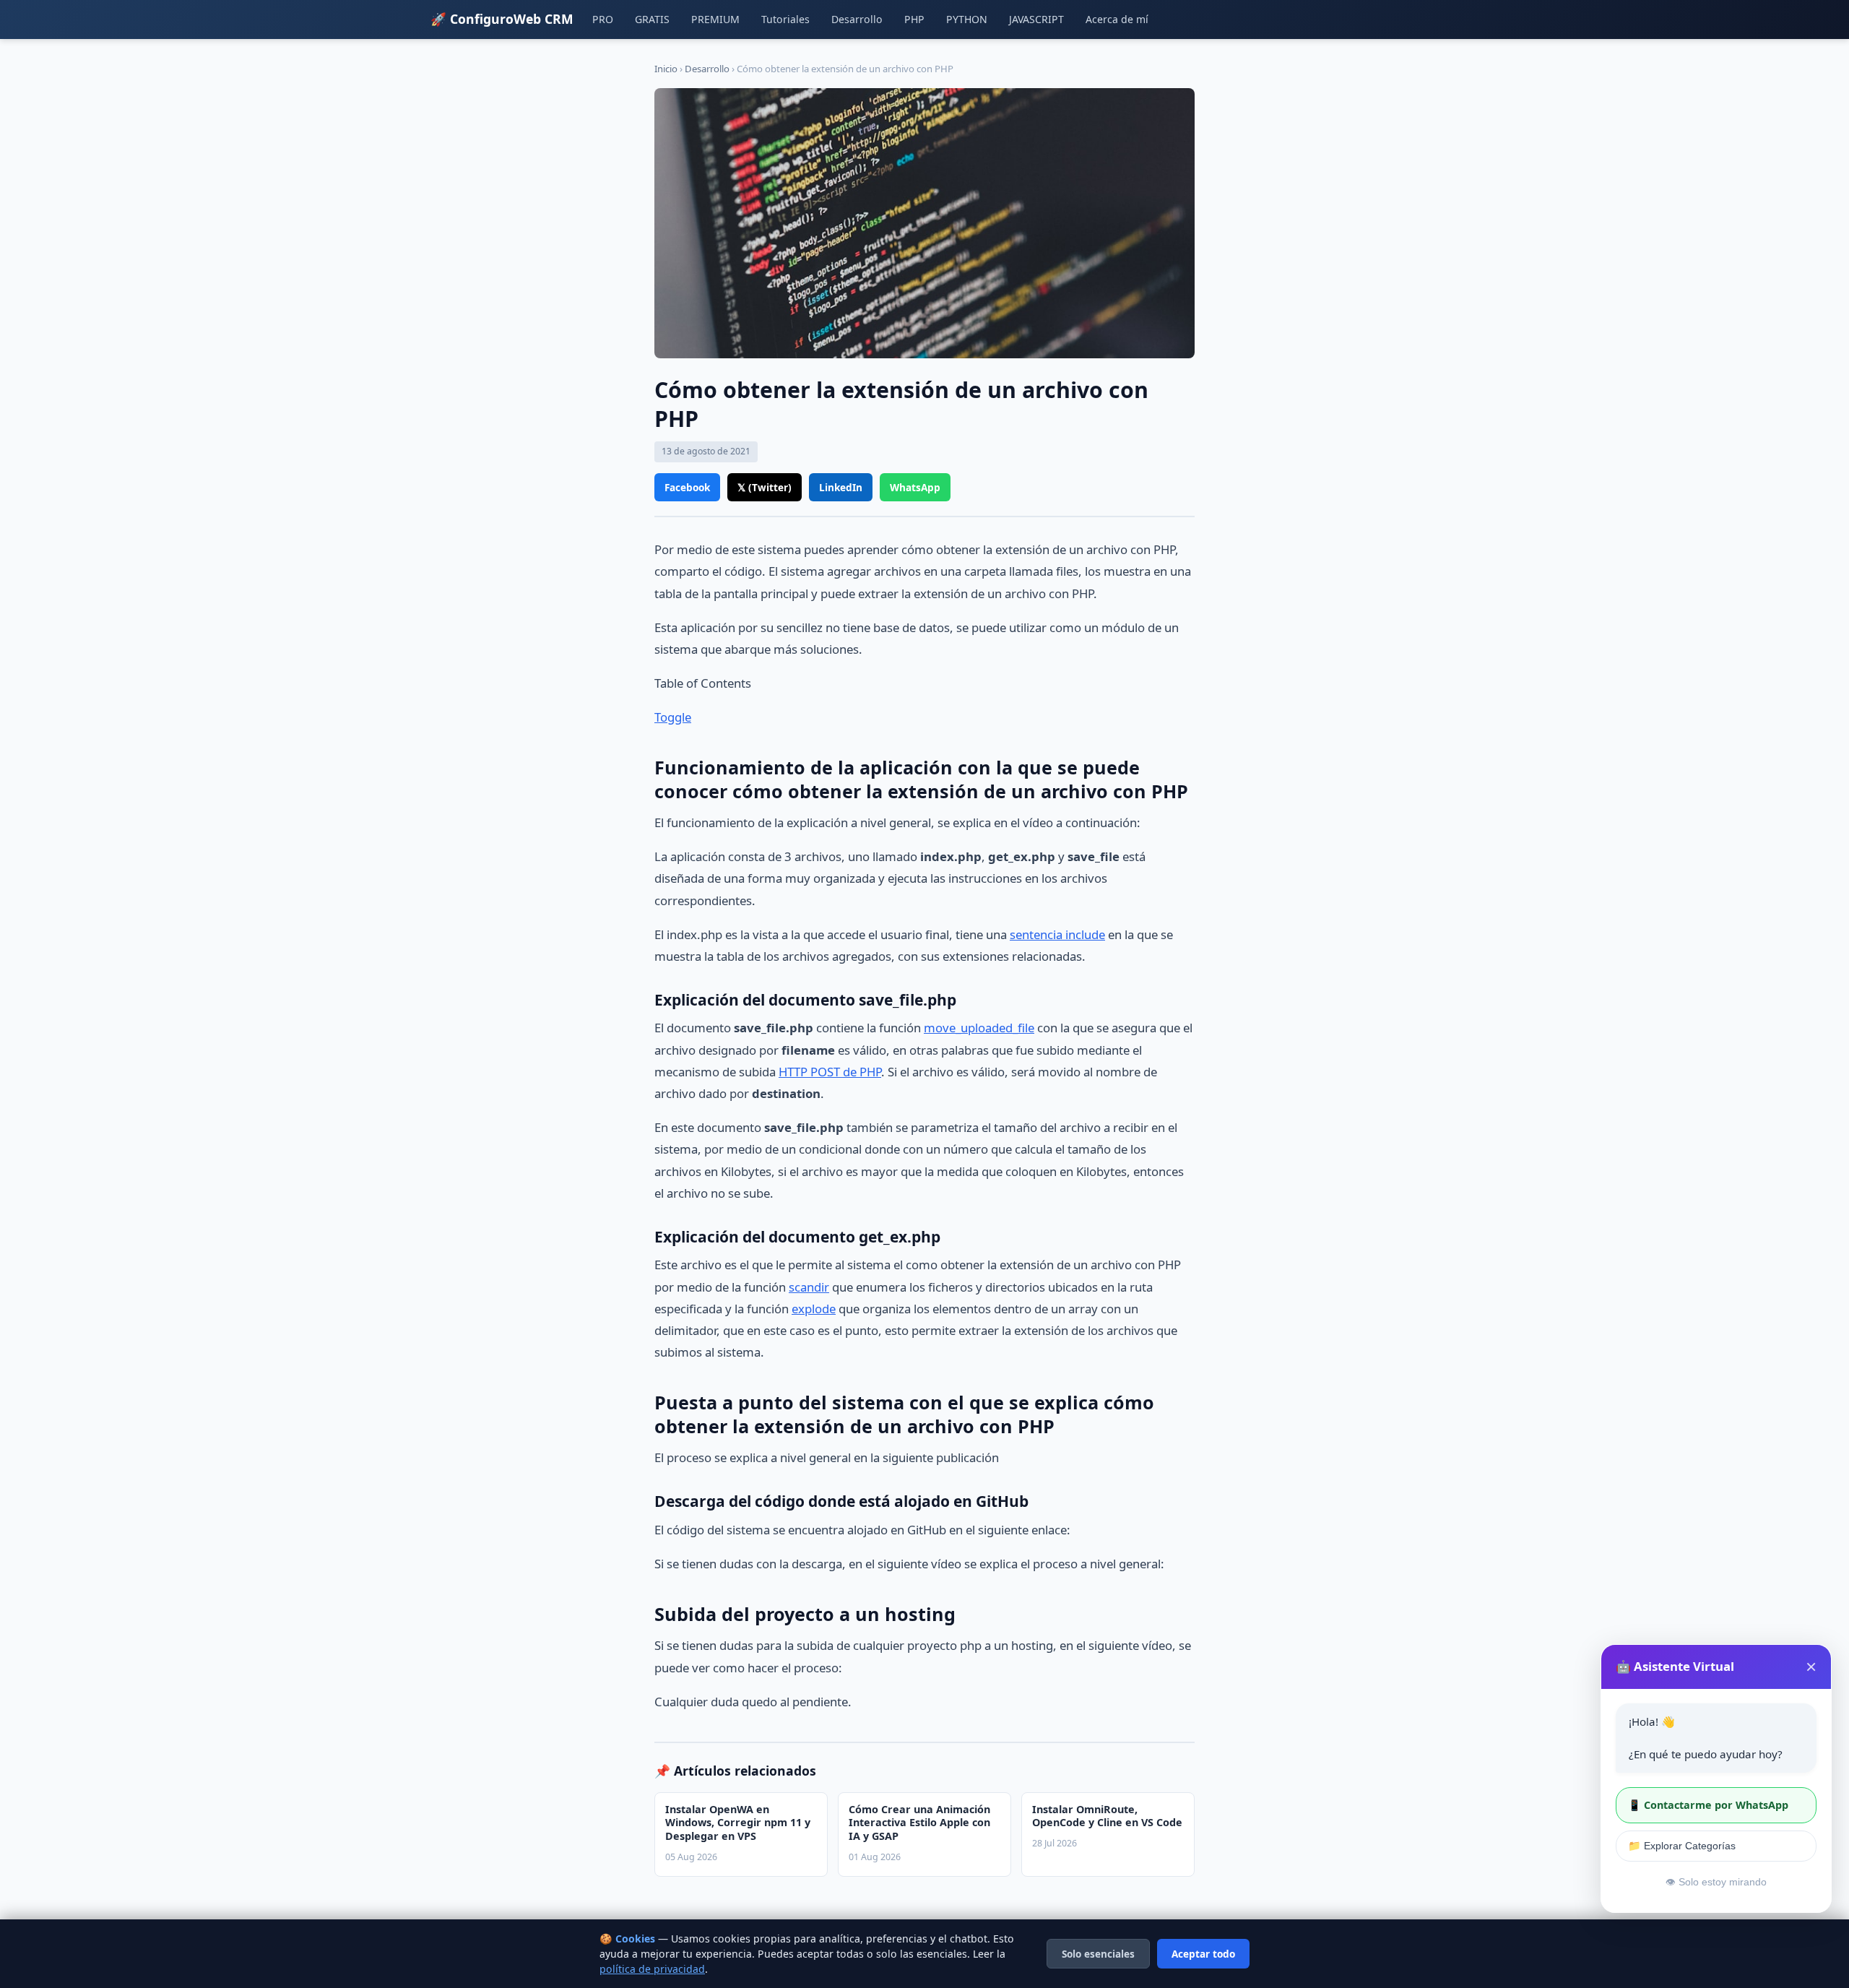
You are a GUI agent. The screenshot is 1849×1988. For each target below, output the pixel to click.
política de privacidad (652, 1969)
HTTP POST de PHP (830, 1072)
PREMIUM (715, 19)
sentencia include (1057, 934)
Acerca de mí (1117, 19)
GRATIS (652, 19)
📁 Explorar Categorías (1682, 1846)
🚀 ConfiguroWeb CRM (502, 19)
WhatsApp (915, 487)
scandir (809, 1287)
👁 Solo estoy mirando (1716, 1882)
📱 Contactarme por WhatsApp (1708, 1805)
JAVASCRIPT (1036, 19)
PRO (603, 19)
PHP (914, 19)
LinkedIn (841, 487)
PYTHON (967, 19)
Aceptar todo (1203, 1954)
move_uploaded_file (979, 1028)
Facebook (687, 487)
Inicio (666, 69)
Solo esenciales (1098, 1954)
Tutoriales (785, 19)
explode (814, 1309)
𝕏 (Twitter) (765, 487)
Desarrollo (857, 19)
